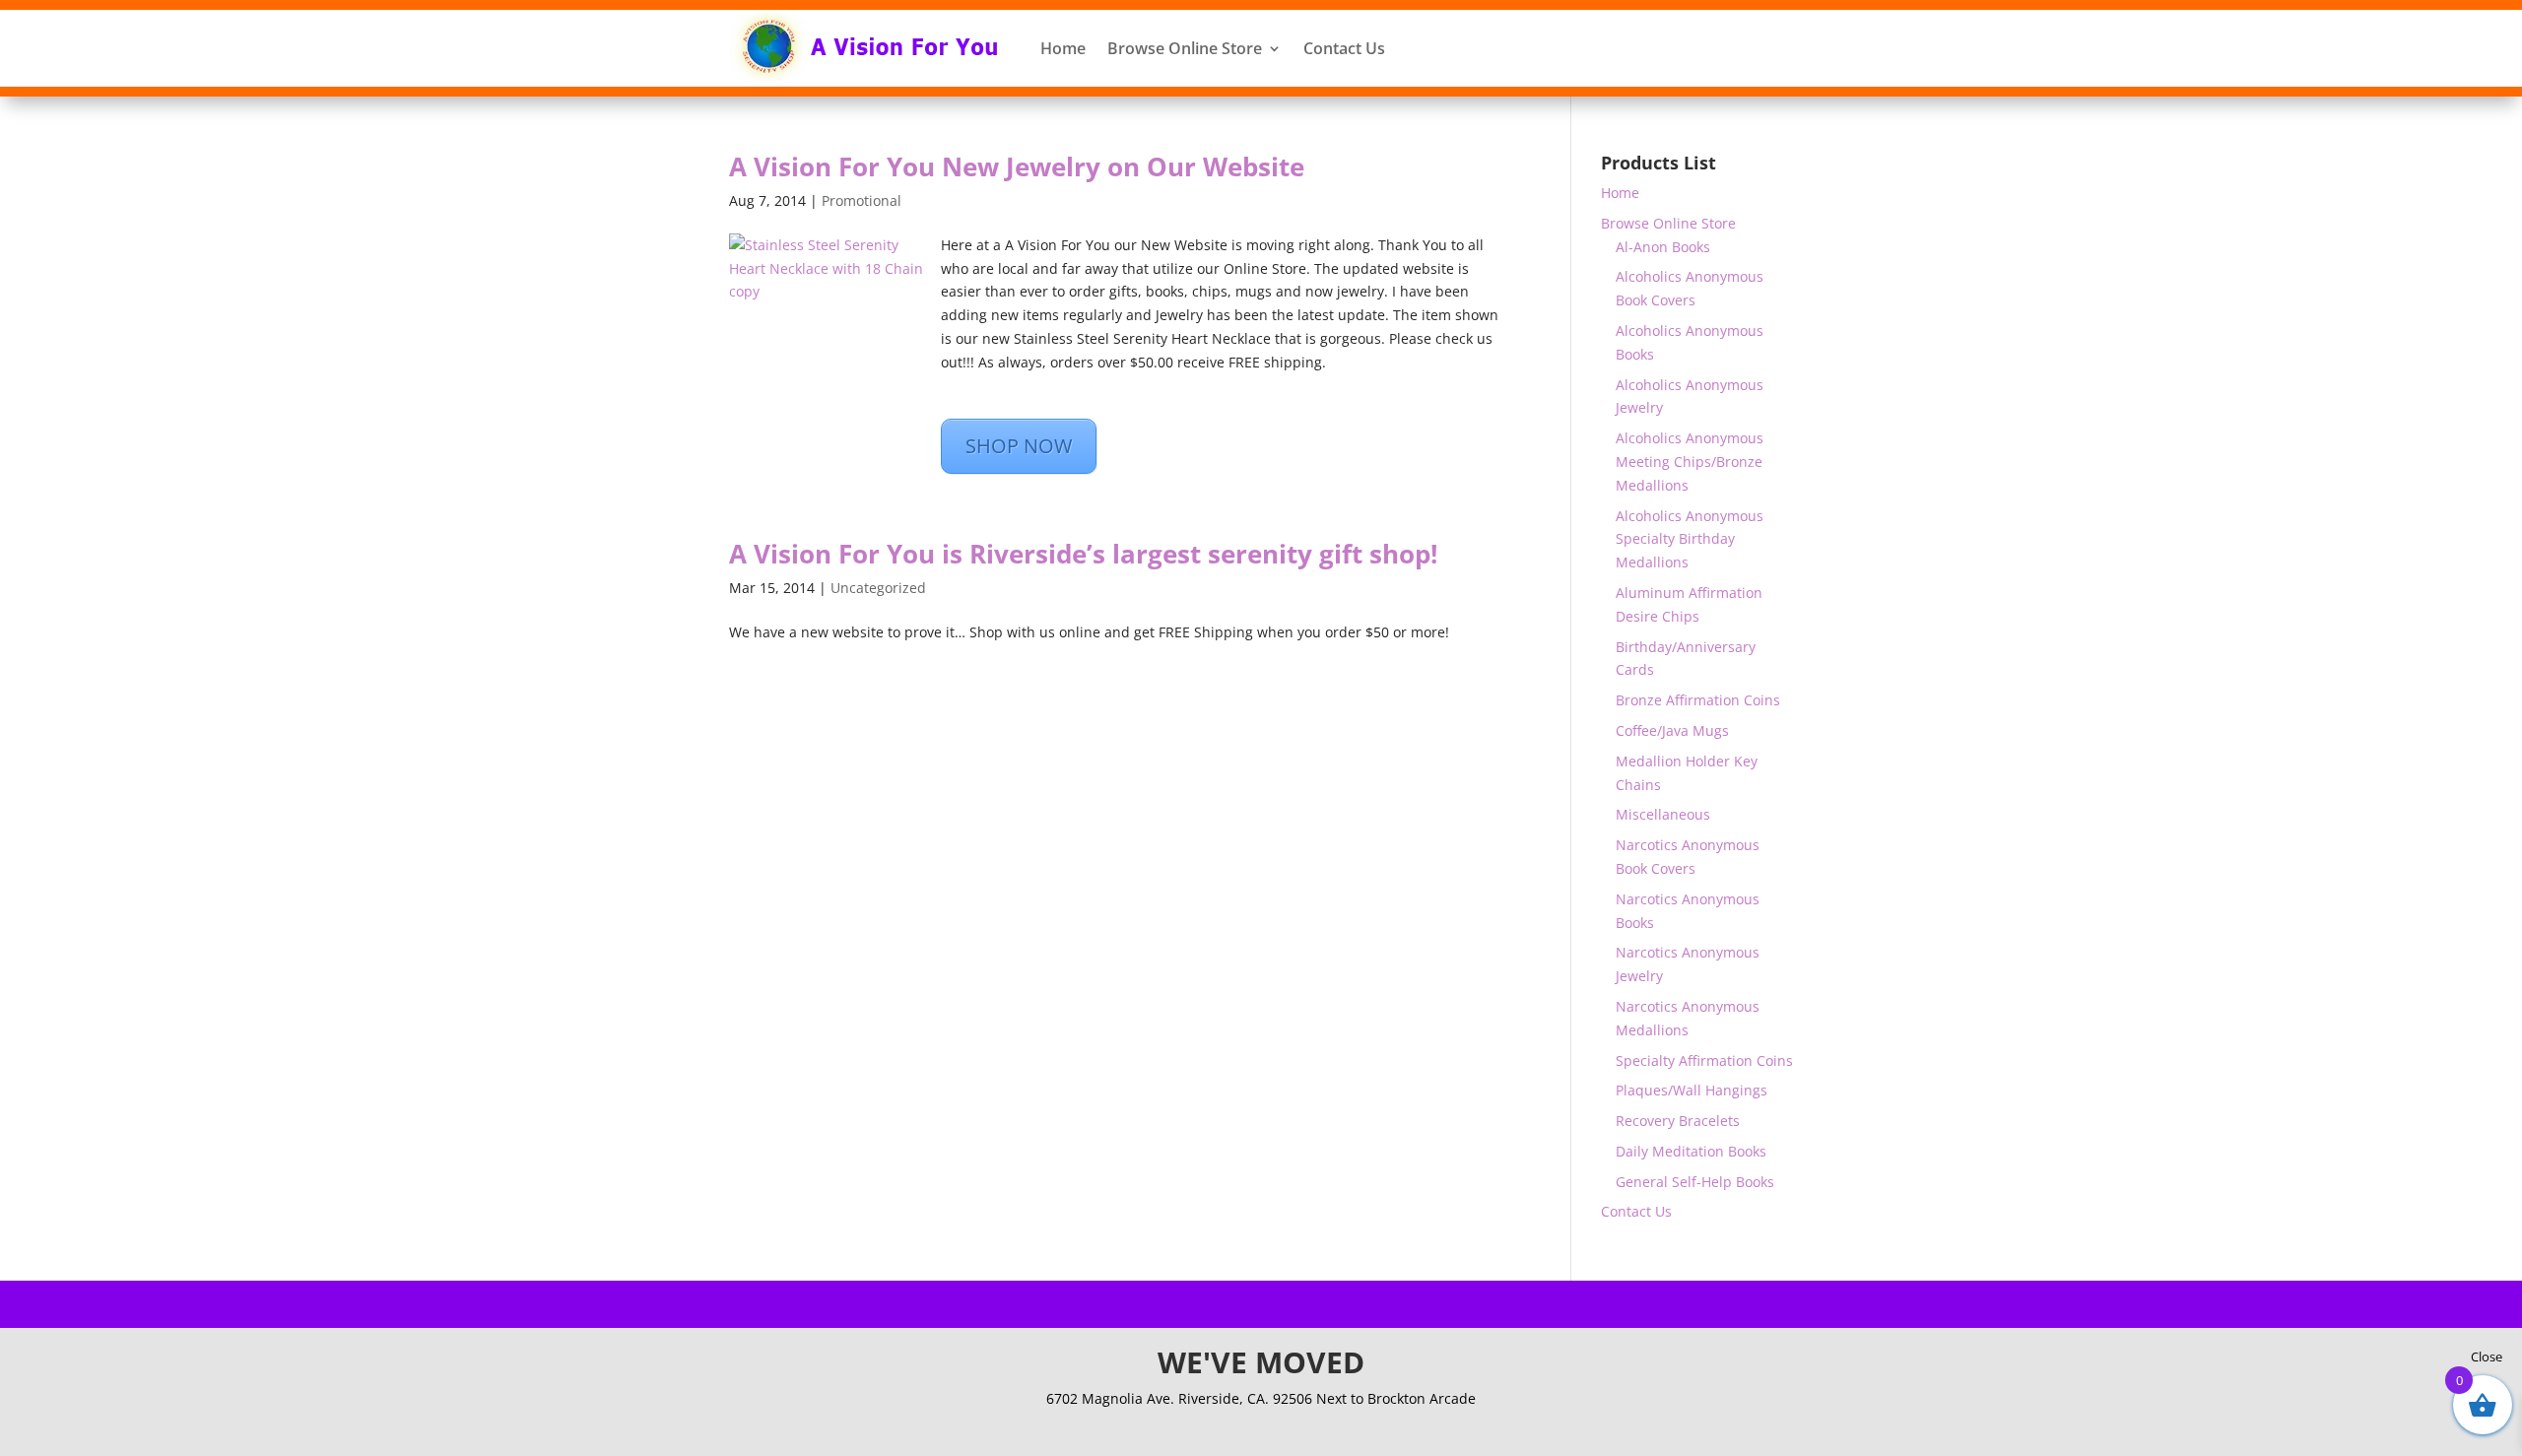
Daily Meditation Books (1691, 1151)
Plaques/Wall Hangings (1692, 1090)
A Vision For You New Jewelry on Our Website (1017, 166)
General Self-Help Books (1695, 1182)
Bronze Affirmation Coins (1698, 700)
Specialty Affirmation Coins (1704, 1060)
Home (1063, 48)
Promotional (862, 200)
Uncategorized (878, 588)
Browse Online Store (1185, 48)
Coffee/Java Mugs (1672, 730)
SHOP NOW (1019, 446)
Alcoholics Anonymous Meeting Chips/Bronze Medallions (1690, 462)
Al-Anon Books (1663, 247)
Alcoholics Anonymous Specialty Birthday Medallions (1690, 539)
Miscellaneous (1663, 814)
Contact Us (1344, 48)
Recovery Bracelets (1678, 1121)
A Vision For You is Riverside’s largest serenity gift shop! (1083, 554)
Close (2487, 1357)
